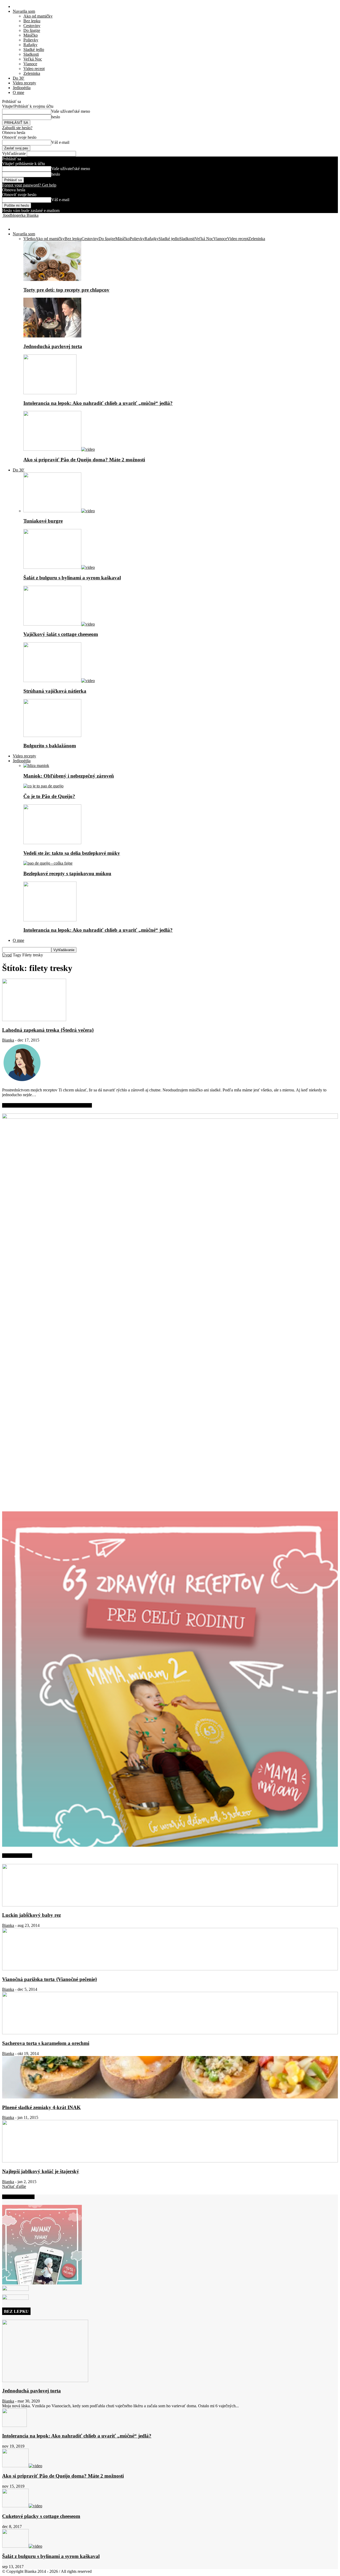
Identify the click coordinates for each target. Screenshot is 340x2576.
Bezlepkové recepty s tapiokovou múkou (67, 873)
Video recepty (24, 83)
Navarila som (24, 11)
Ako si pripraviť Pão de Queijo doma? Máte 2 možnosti (84, 460)
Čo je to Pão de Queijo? (49, 796)
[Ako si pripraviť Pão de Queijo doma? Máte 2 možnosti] (59, 449)
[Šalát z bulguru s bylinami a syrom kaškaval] (59, 567)
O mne (18, 92)
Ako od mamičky (38, 16)
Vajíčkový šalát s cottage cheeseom (61, 634)
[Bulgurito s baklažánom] (52, 736)
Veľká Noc (33, 59)
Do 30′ (19, 78)
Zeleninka (32, 73)
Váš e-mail (60, 142)
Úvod (7, 955)
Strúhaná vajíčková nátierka (55, 691)
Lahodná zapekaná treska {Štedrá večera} (48, 1030)
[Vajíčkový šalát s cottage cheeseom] (59, 624)
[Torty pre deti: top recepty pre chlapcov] (52, 279)
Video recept (34, 69)
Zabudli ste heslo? (17, 128)
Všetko (29, 239)
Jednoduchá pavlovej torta (53, 346)
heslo (56, 117)
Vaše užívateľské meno (71, 111)
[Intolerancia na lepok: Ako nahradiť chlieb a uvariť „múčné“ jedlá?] (50, 393)
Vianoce (30, 64)
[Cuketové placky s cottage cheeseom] (22, 2506)
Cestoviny (32, 26)
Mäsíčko (31, 35)
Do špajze (32, 30)
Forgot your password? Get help (29, 185)
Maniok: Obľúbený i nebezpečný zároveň (69, 776)
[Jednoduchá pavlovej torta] (52, 336)
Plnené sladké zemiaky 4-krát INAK (41, 2107)
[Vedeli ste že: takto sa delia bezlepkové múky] (52, 843)
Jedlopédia (22, 88)
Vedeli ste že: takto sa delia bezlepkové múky (72, 853)
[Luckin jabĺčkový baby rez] (170, 1905)
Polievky (31, 40)
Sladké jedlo (34, 49)
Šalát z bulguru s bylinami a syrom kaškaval (72, 578)
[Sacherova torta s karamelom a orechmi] (170, 2033)
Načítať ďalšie (14, 2186)
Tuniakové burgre (43, 521)
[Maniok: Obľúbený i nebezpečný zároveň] (36, 766)
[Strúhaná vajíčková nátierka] (59, 681)
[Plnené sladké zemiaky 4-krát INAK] (170, 2097)
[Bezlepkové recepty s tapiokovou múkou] (48, 863)
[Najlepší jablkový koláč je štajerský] (170, 2161)
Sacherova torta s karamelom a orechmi (46, 2043)
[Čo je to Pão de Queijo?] (43, 786)
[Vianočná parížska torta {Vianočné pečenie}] (170, 1969)
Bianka (8, 1040)
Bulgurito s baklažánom (50, 746)
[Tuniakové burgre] (59, 511)
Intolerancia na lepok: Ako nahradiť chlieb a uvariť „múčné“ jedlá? (98, 403)
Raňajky (30, 45)
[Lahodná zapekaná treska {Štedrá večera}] (34, 1020)
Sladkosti (31, 54)
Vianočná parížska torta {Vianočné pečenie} (50, 1979)
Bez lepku (32, 21)
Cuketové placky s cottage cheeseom (41, 2516)
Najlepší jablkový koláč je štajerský (41, 2171)
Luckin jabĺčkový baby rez (31, 1915)
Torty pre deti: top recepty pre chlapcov (66, 290)
